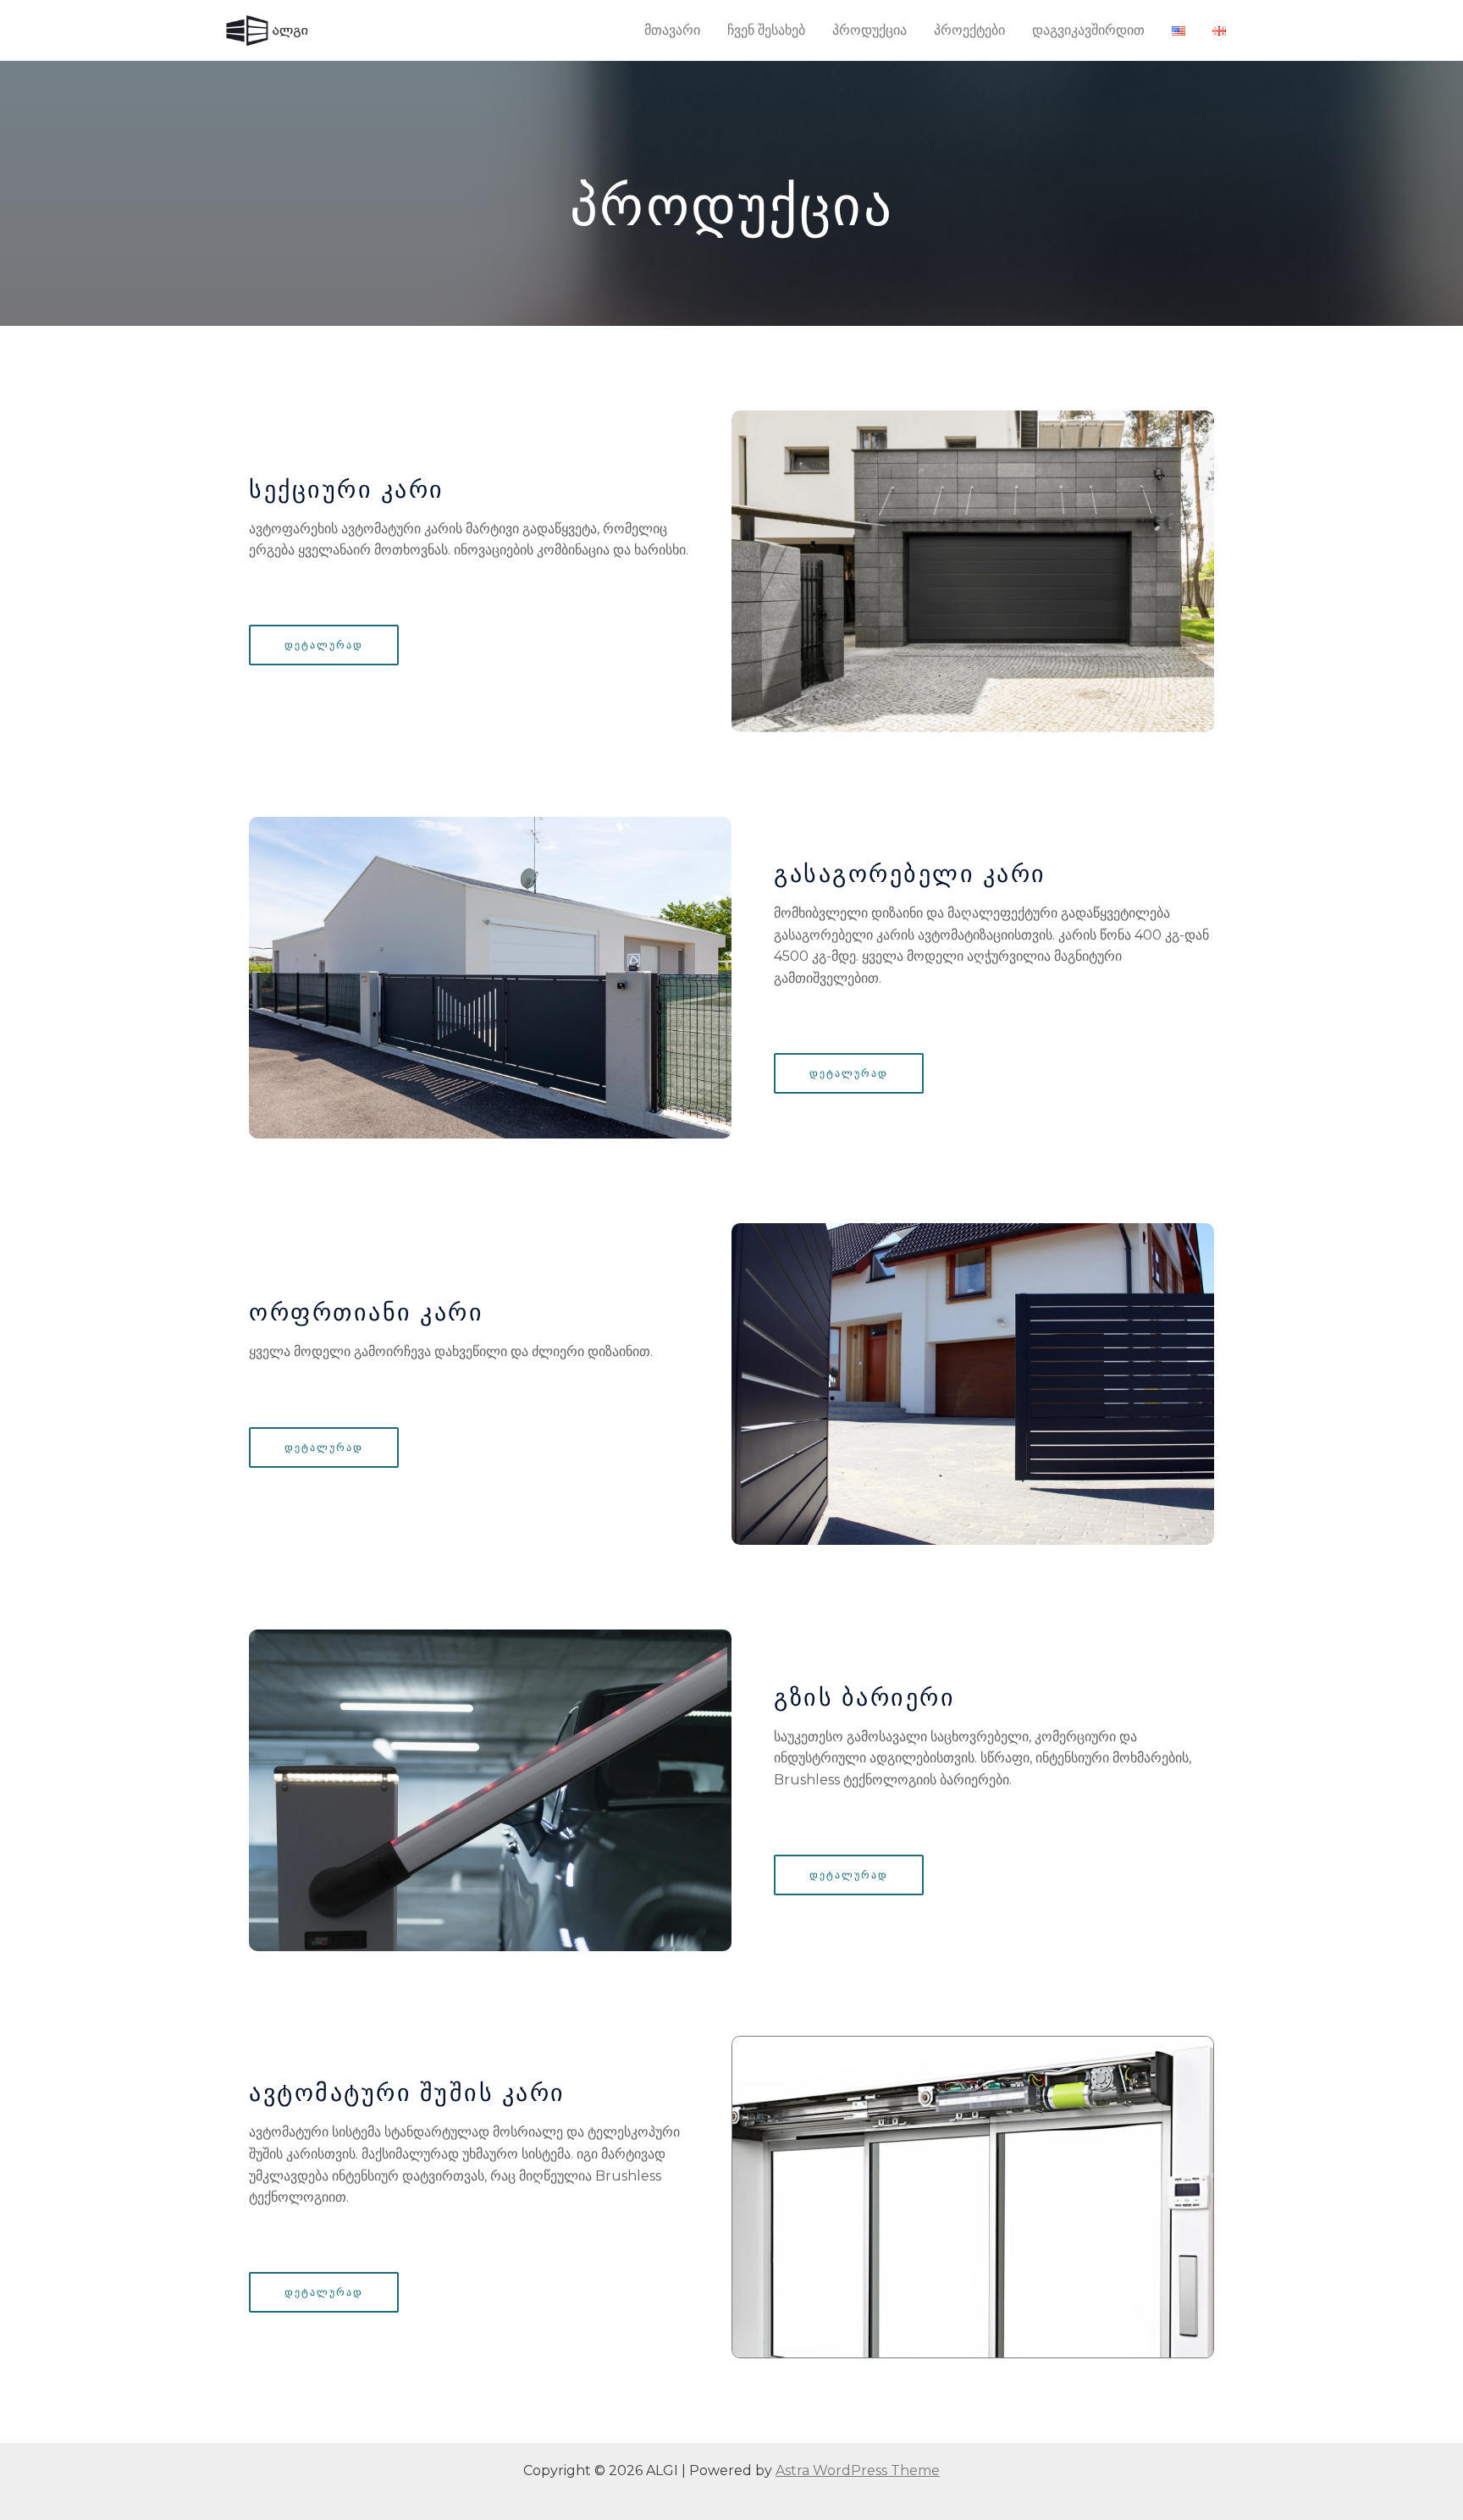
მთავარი (672, 30)
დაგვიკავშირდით (1088, 30)
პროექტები (969, 30)
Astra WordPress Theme (858, 2470)
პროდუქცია (870, 30)
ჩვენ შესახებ (766, 30)
